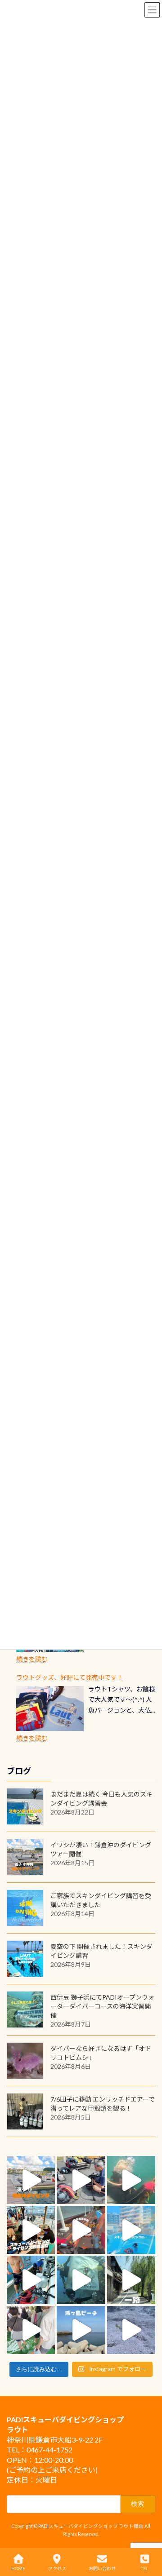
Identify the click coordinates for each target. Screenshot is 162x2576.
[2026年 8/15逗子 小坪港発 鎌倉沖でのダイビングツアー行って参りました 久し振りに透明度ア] (31, 2180)
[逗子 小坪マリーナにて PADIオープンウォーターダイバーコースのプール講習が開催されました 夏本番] (131, 2230)
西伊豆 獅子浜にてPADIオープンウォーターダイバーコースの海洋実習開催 (102, 2006)
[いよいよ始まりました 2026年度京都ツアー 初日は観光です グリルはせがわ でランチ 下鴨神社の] (31, 2330)
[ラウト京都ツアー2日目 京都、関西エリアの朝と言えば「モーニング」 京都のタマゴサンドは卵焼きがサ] (131, 2280)
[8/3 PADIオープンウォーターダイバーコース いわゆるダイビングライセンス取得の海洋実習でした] (81, 2180)
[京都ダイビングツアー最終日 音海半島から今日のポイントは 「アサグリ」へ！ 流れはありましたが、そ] (31, 2280)
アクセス (57, 2568)
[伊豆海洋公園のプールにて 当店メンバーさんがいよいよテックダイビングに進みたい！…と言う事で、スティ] (81, 2230)
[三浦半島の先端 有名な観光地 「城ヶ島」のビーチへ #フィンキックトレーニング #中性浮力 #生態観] (81, 2330)
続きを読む (32, 1659)
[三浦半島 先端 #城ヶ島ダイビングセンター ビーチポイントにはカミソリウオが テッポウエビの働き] (131, 2330)
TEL (144, 2568)
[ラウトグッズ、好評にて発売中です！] (50, 1708)
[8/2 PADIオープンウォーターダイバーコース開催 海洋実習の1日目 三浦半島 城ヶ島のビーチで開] (31, 2230)
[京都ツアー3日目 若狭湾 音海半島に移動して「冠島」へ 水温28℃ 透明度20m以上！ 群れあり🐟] (81, 2280)
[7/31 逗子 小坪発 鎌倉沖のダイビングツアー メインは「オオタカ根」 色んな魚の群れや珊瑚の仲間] (131, 2180)
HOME (18, 2568)
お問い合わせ (102, 2568)
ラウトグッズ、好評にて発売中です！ (70, 1677)
